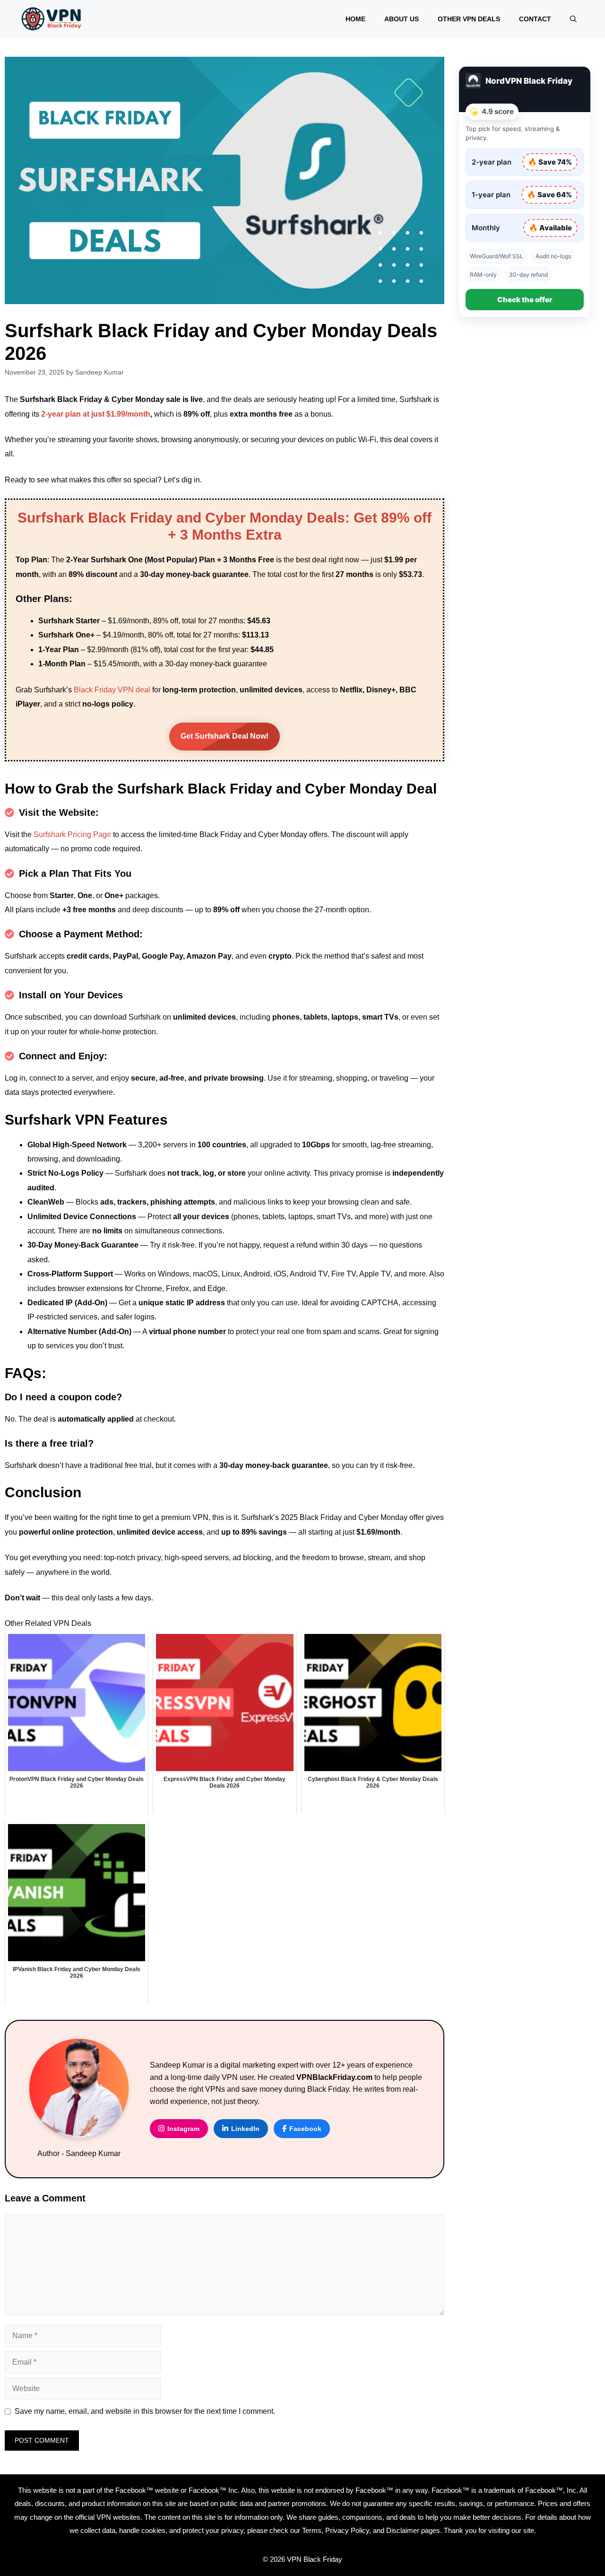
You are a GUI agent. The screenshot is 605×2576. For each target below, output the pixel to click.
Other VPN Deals (469, 19)
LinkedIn (245, 2129)
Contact (535, 19)
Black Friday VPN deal (112, 690)
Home (355, 19)
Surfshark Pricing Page (72, 834)
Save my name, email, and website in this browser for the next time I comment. (145, 2411)
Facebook (305, 2129)
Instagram (183, 2129)
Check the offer (525, 300)
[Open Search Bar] (573, 19)
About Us (402, 19)
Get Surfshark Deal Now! (225, 736)
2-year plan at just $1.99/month (96, 414)
